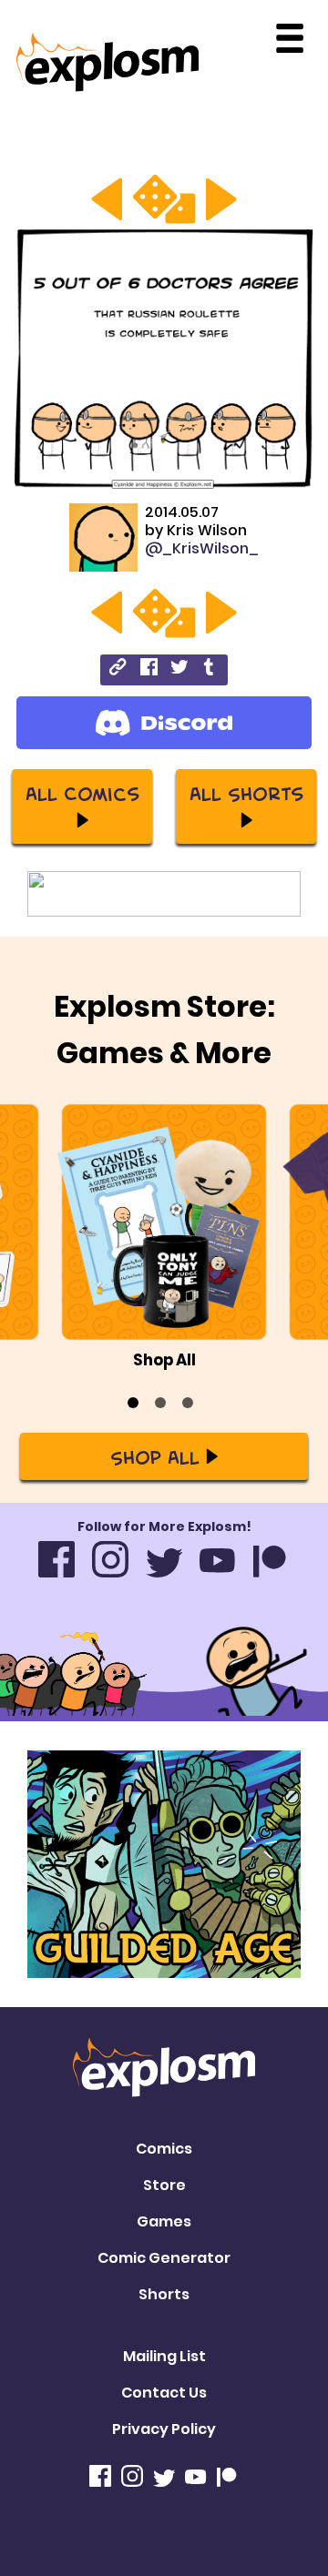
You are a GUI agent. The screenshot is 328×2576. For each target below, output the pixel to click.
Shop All (155, 1456)
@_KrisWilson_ (202, 548)
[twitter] (179, 669)
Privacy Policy (164, 2429)
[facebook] (149, 669)
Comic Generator (164, 2258)
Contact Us (164, 2393)
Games (164, 2221)
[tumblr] (210, 669)
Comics (164, 2149)
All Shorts (246, 793)
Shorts (164, 2294)
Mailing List (164, 2356)
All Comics (82, 793)
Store (164, 2185)
